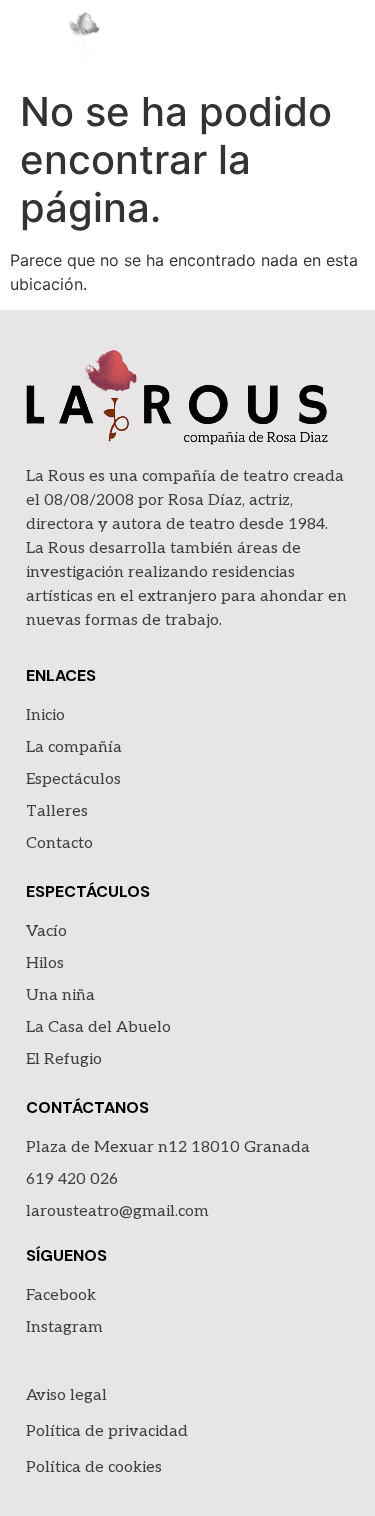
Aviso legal (66, 1395)
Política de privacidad (107, 1431)
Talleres (57, 811)
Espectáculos (73, 779)
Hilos (45, 963)
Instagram (64, 1327)
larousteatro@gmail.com (117, 1211)
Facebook (61, 1295)
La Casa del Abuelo (98, 1027)
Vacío (46, 931)
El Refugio (64, 1059)
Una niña (60, 995)
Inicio (45, 715)
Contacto (59, 843)
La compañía (74, 747)
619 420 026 (72, 1179)
